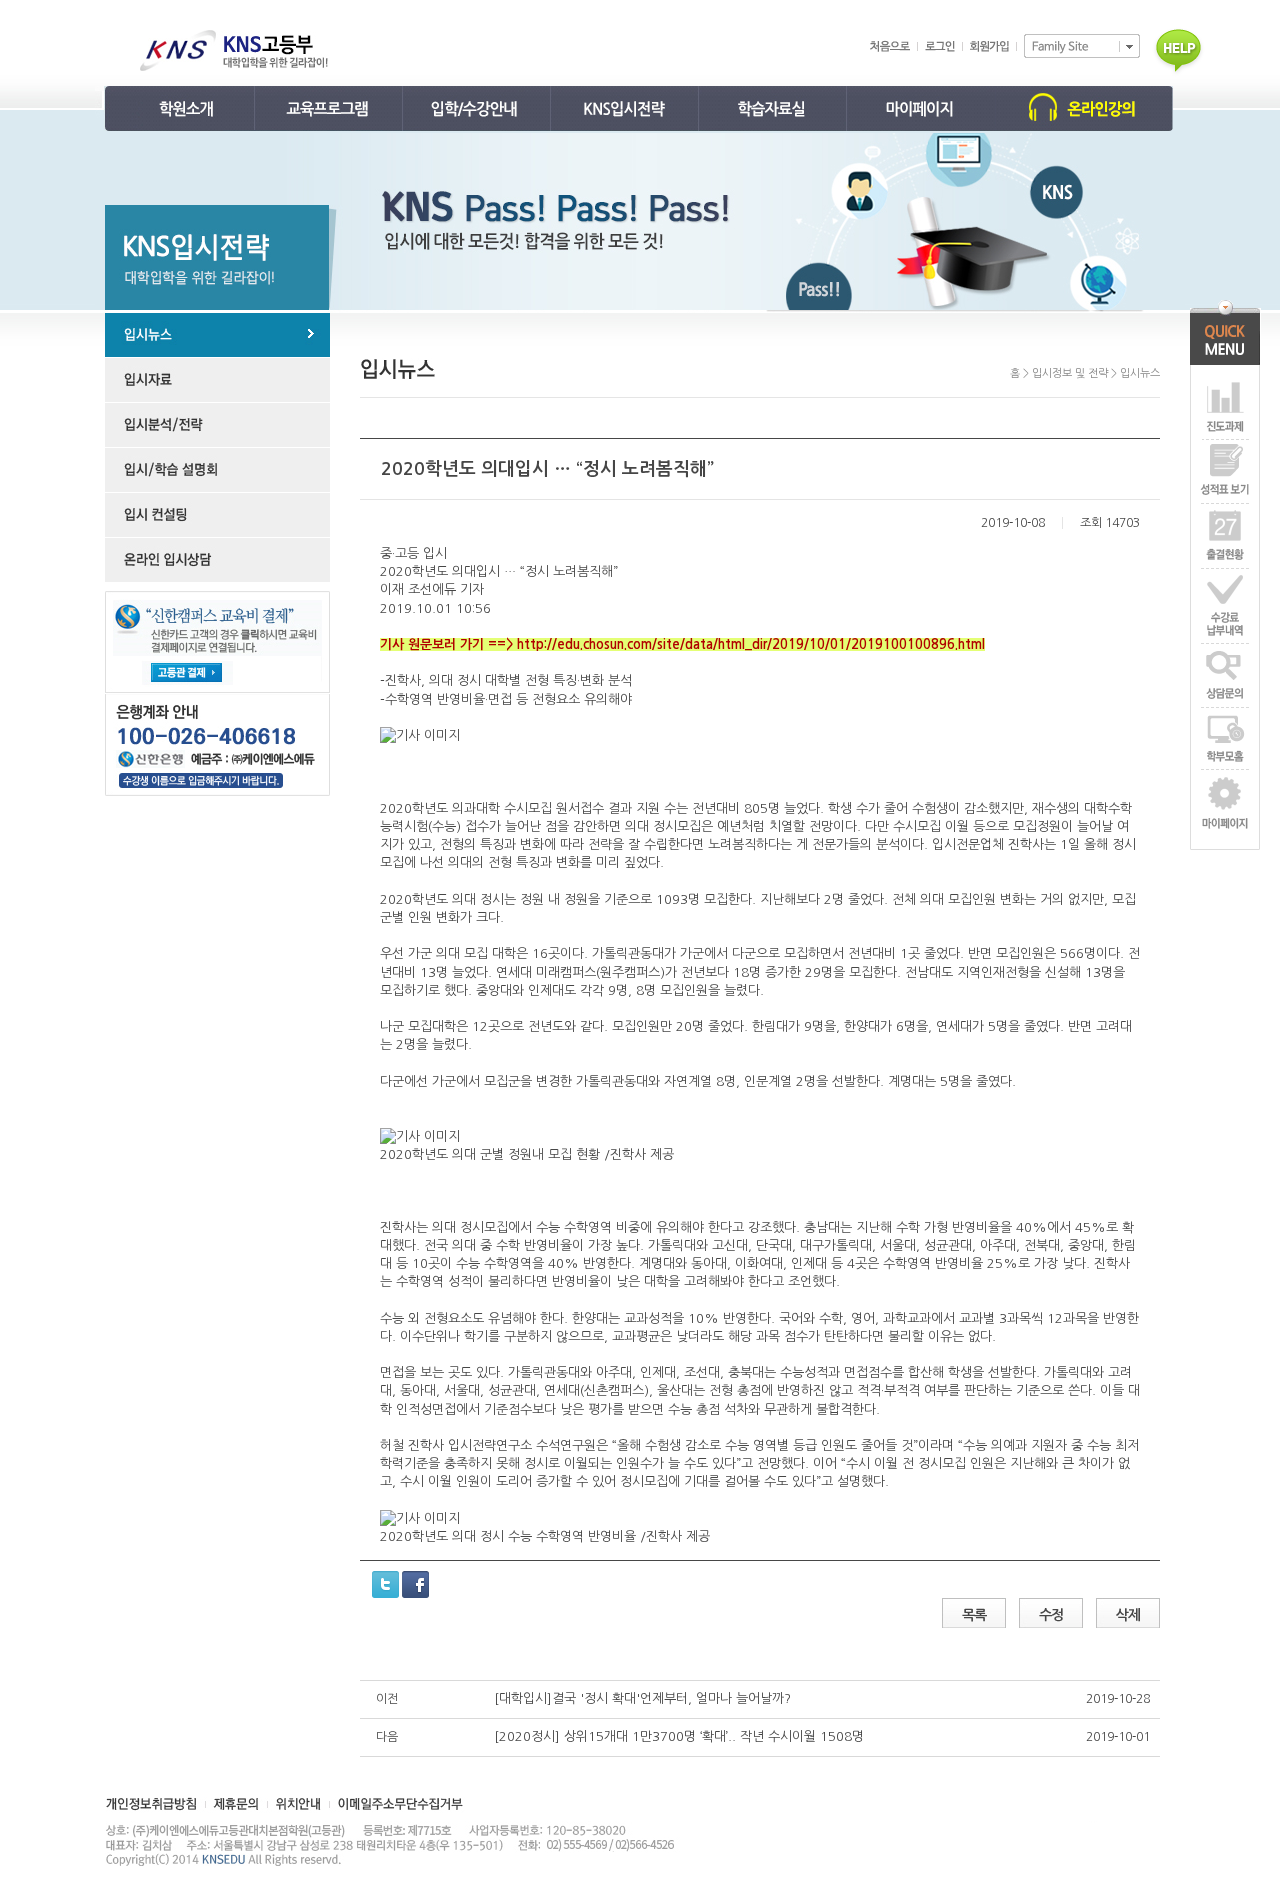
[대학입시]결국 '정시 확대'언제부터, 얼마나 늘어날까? (642, 1698)
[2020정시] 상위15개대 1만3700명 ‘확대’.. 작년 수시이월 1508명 (679, 1736)
